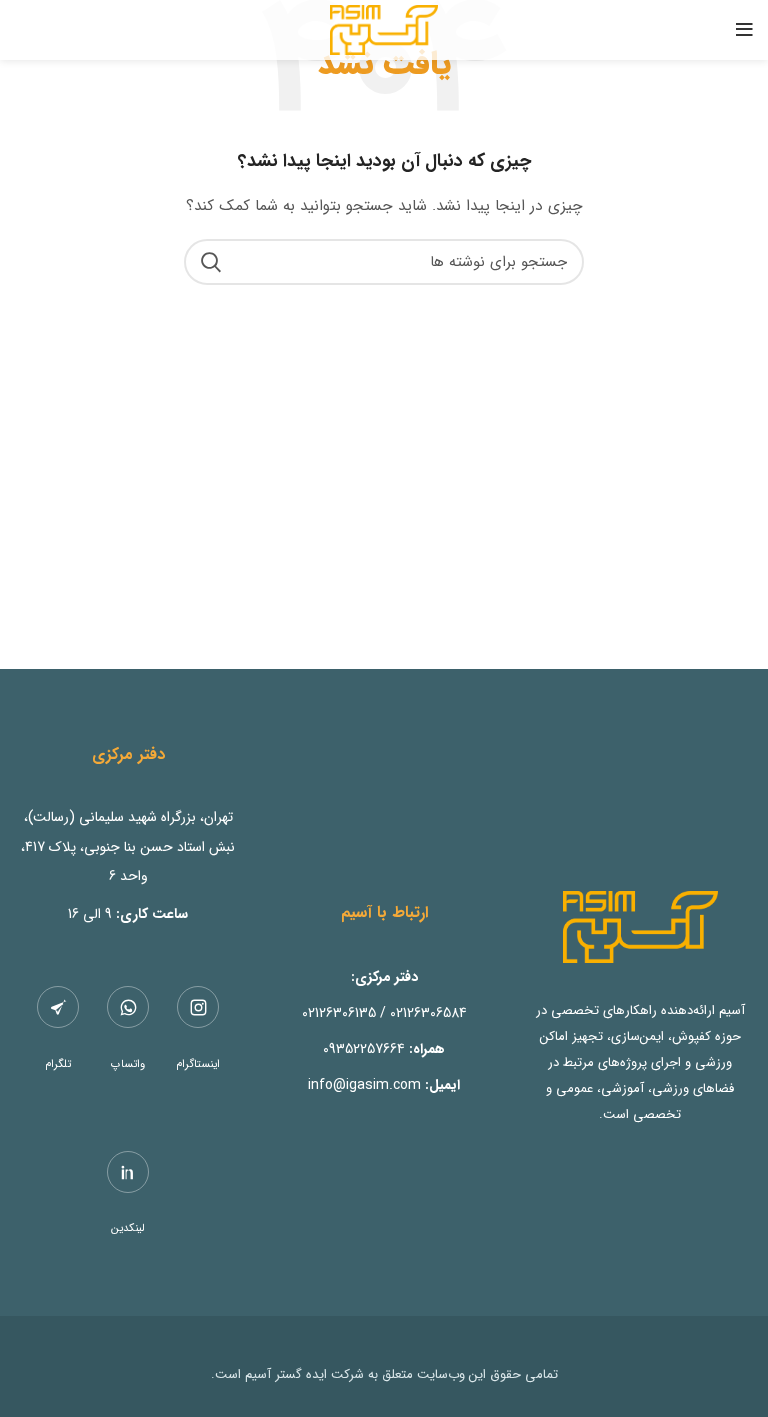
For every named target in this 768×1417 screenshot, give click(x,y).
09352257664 (364, 1049)
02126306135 (339, 1013)
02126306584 (428, 1013)
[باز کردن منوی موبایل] (744, 30)
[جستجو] (211, 262)
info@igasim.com (364, 1085)
